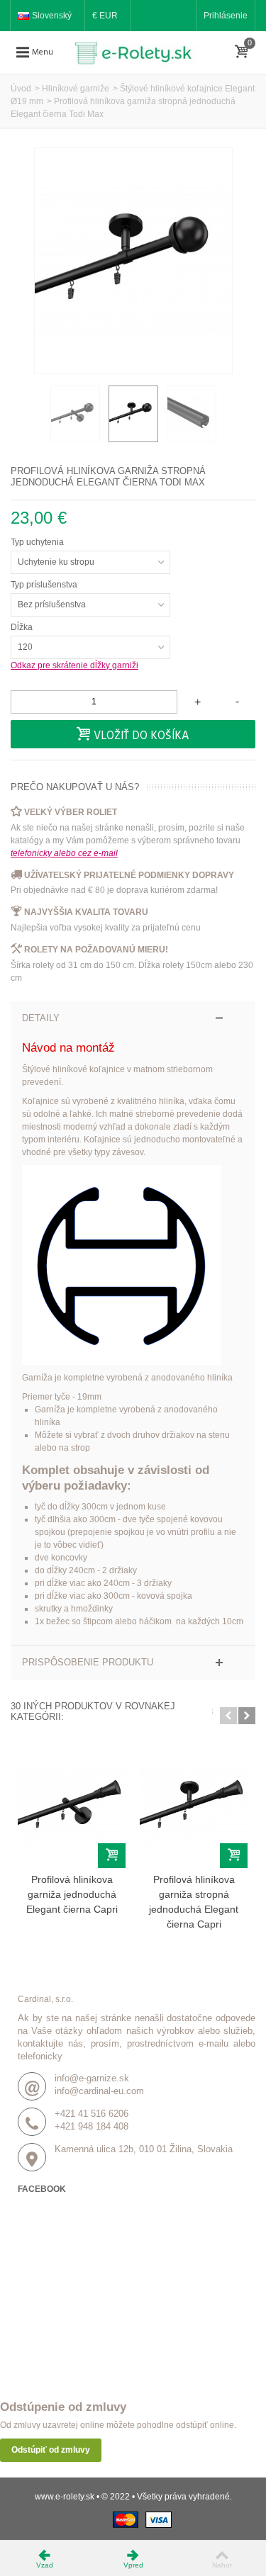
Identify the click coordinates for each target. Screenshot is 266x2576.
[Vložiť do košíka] (112, 1856)
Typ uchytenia (38, 542)
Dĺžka (23, 627)
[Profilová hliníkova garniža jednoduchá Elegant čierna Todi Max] (75, 414)
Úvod (21, 89)
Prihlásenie (226, 16)
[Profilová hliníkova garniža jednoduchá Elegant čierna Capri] (72, 1807)
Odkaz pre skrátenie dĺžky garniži (74, 665)
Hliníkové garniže (76, 89)
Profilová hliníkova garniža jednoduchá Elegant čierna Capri (72, 1894)
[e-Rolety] (139, 52)
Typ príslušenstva (45, 585)
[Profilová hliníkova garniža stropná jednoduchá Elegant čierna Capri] (194, 1807)
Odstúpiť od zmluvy (51, 2450)
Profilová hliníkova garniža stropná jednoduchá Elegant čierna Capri (194, 1902)
